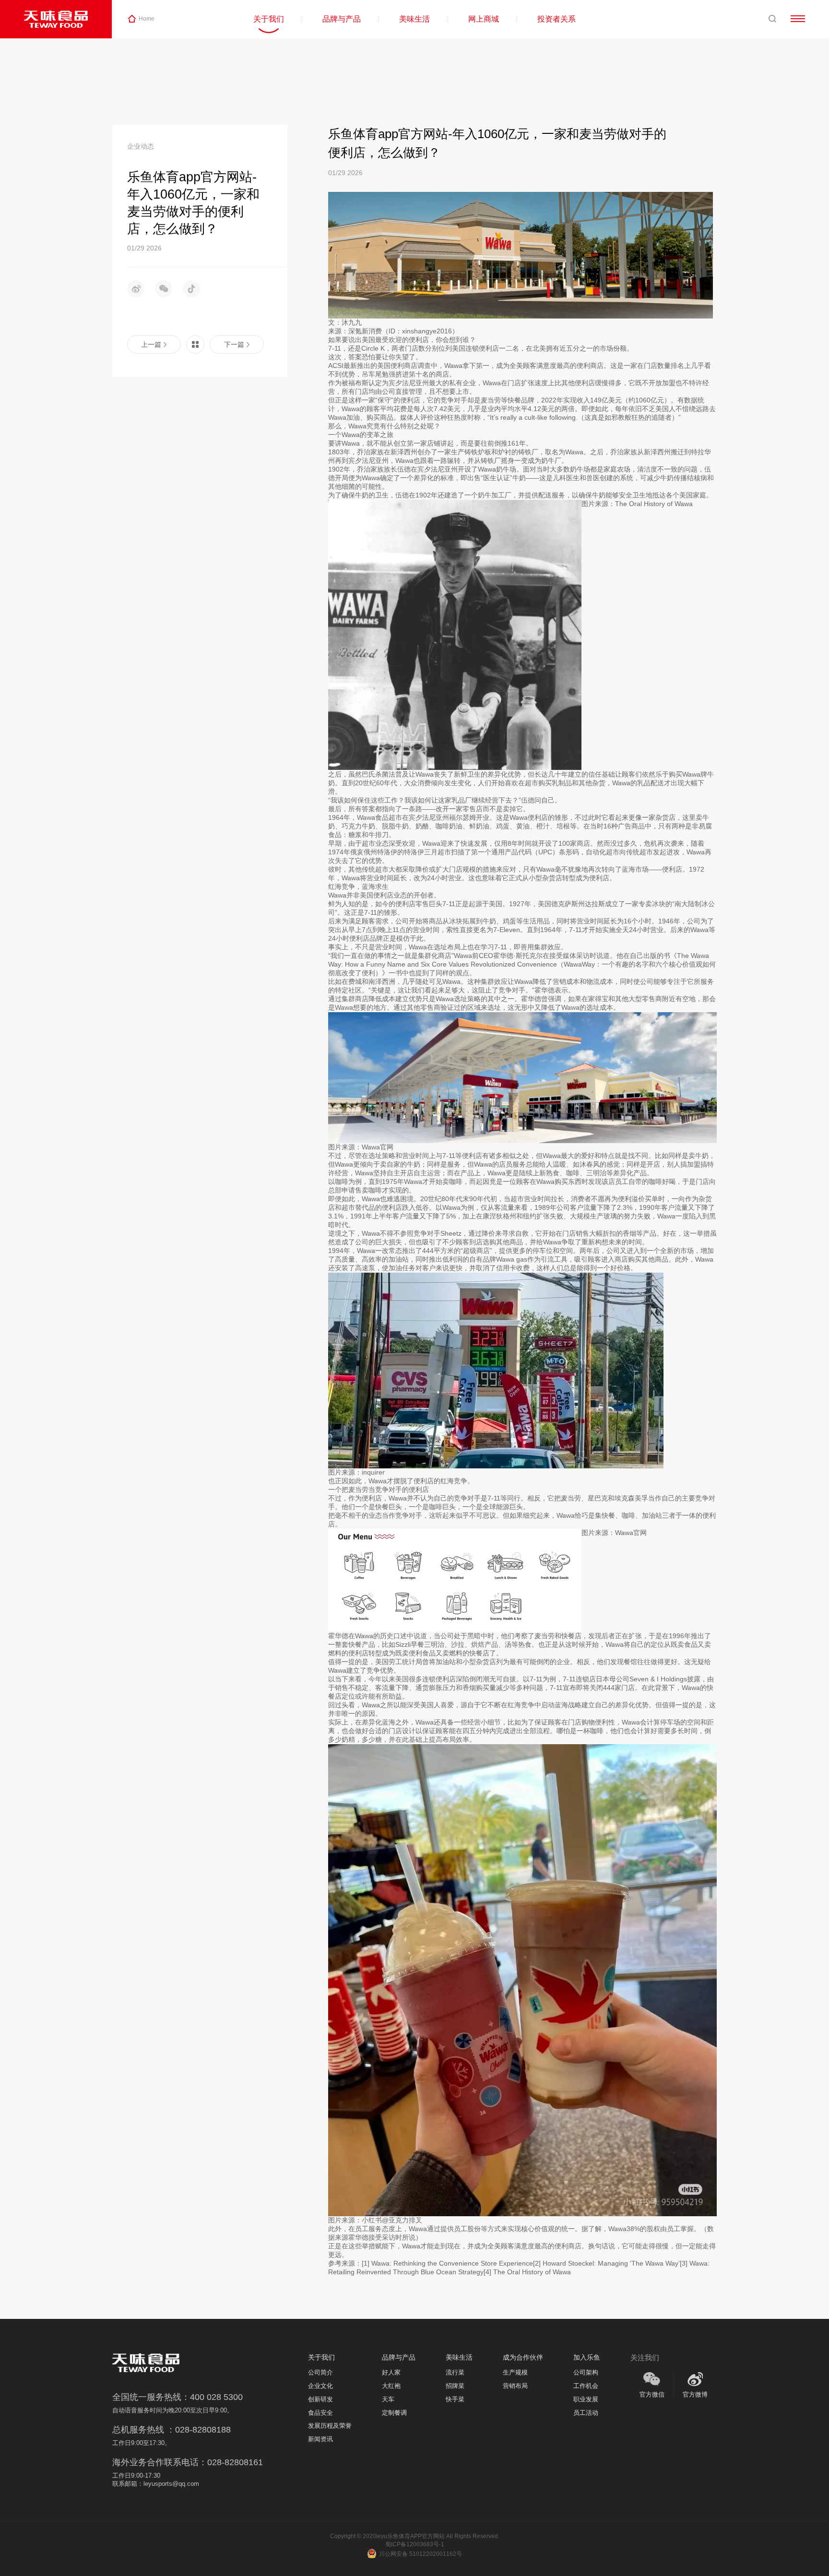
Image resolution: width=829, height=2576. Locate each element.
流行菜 (455, 2373)
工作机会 (586, 2386)
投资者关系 (557, 19)
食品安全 (320, 2413)
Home (147, 19)
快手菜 (455, 2399)
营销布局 (515, 2386)
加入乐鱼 (587, 2357)
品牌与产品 (342, 19)
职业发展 (586, 2399)
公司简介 (320, 2373)
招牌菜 (455, 2386)
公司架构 (586, 2373)
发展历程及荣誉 (330, 2426)
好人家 (391, 2373)
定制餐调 (394, 2413)
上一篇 (151, 345)
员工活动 (586, 2413)
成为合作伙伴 (523, 2357)
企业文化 (320, 2386)
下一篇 (234, 345)
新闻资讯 (320, 2439)
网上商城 (484, 19)
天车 (388, 2399)
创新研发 (320, 2399)
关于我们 (269, 19)
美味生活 (414, 19)
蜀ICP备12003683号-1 (415, 2544)
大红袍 (391, 2386)
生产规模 (515, 2373)
